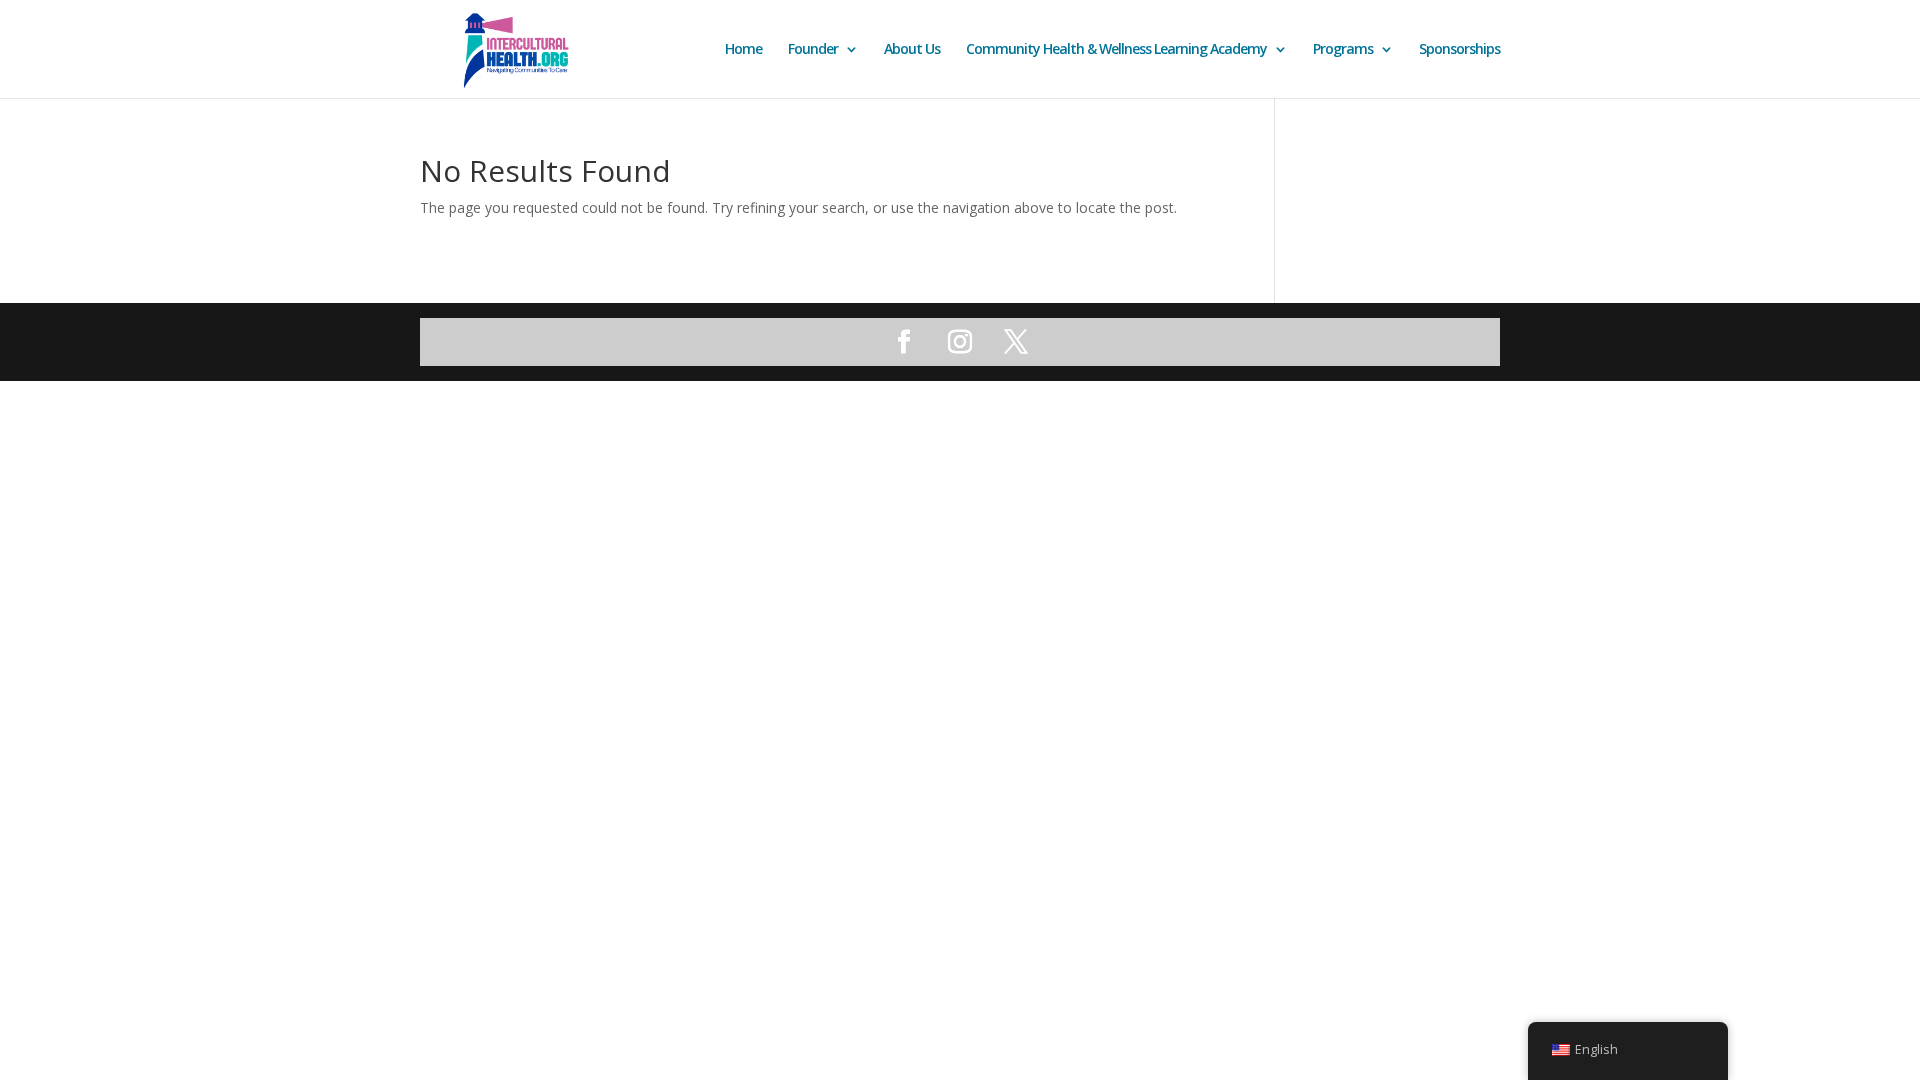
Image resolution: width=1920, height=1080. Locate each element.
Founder (813, 50)
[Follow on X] (1016, 342)
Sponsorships (1459, 50)
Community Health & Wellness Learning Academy (1116, 50)
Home (743, 50)
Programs (1343, 50)
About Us (912, 50)
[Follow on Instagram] (960, 342)
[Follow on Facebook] (904, 342)
